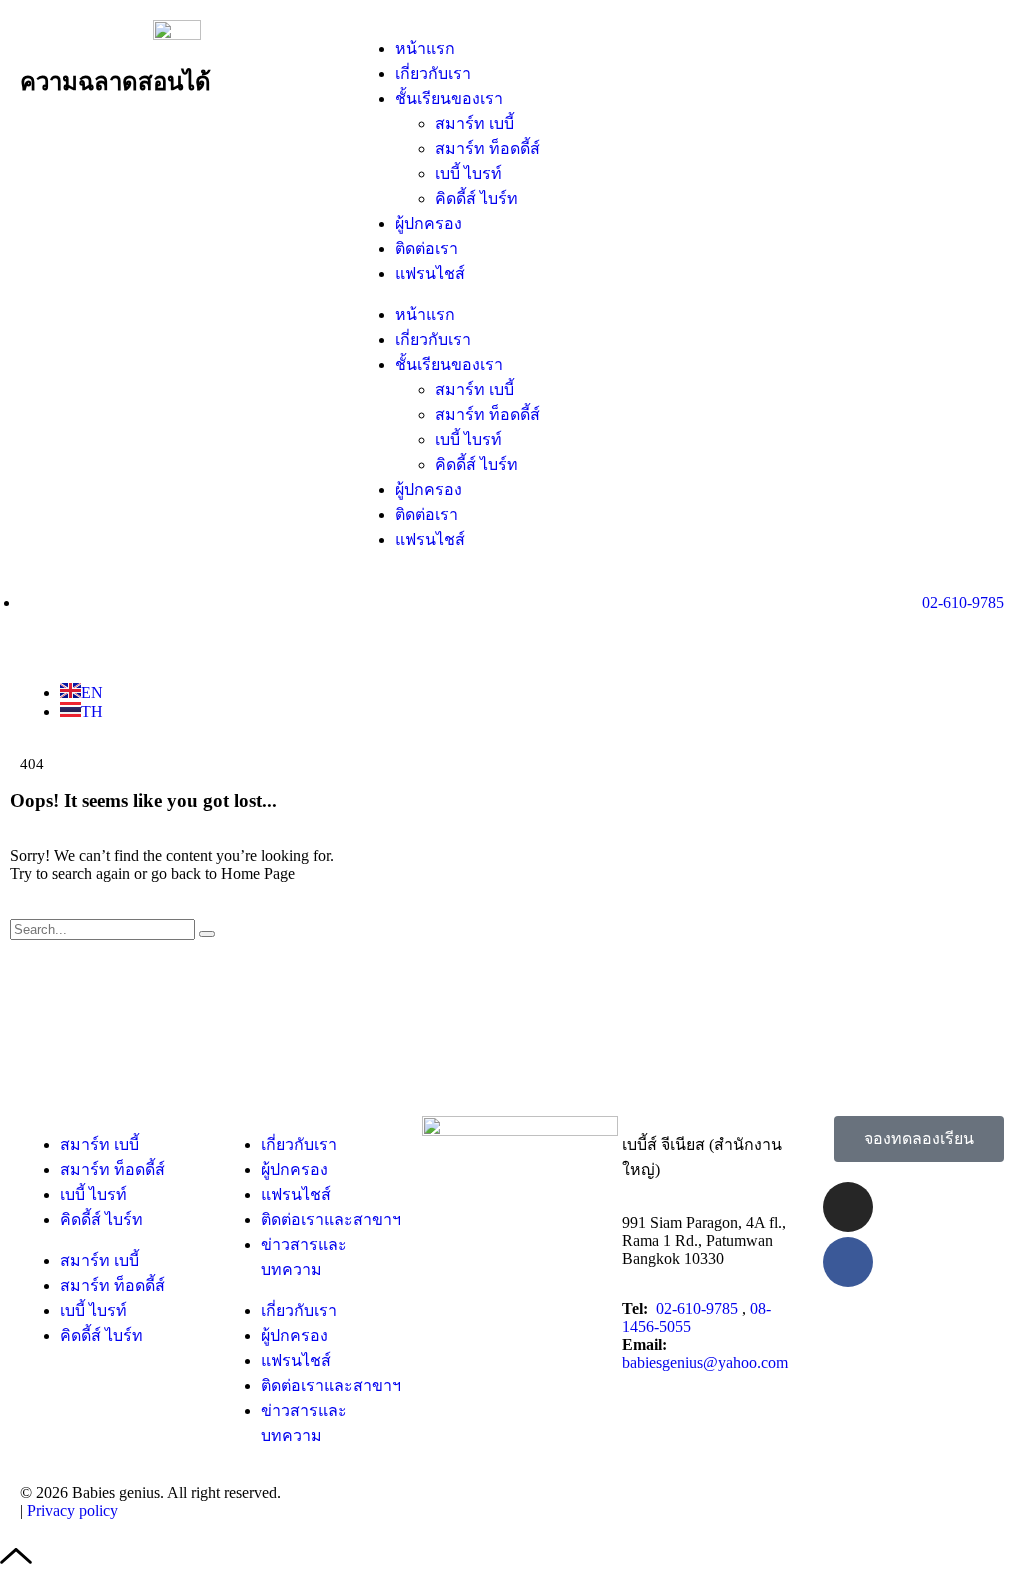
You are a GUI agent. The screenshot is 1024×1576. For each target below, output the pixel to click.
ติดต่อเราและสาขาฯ (331, 1219)
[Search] (207, 934)
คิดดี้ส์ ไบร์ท (476, 198)
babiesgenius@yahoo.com (705, 1362)
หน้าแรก (425, 48)
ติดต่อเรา (426, 248)
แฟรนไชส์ (430, 273)
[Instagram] (848, 1207)
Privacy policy (72, 1510)
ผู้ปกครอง (428, 223)
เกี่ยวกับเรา (433, 73)
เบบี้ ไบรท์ (468, 173)
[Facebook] (848, 1262)
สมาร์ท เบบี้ (474, 123)
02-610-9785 (699, 1308)
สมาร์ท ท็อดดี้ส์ (487, 148)
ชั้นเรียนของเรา (449, 98)
